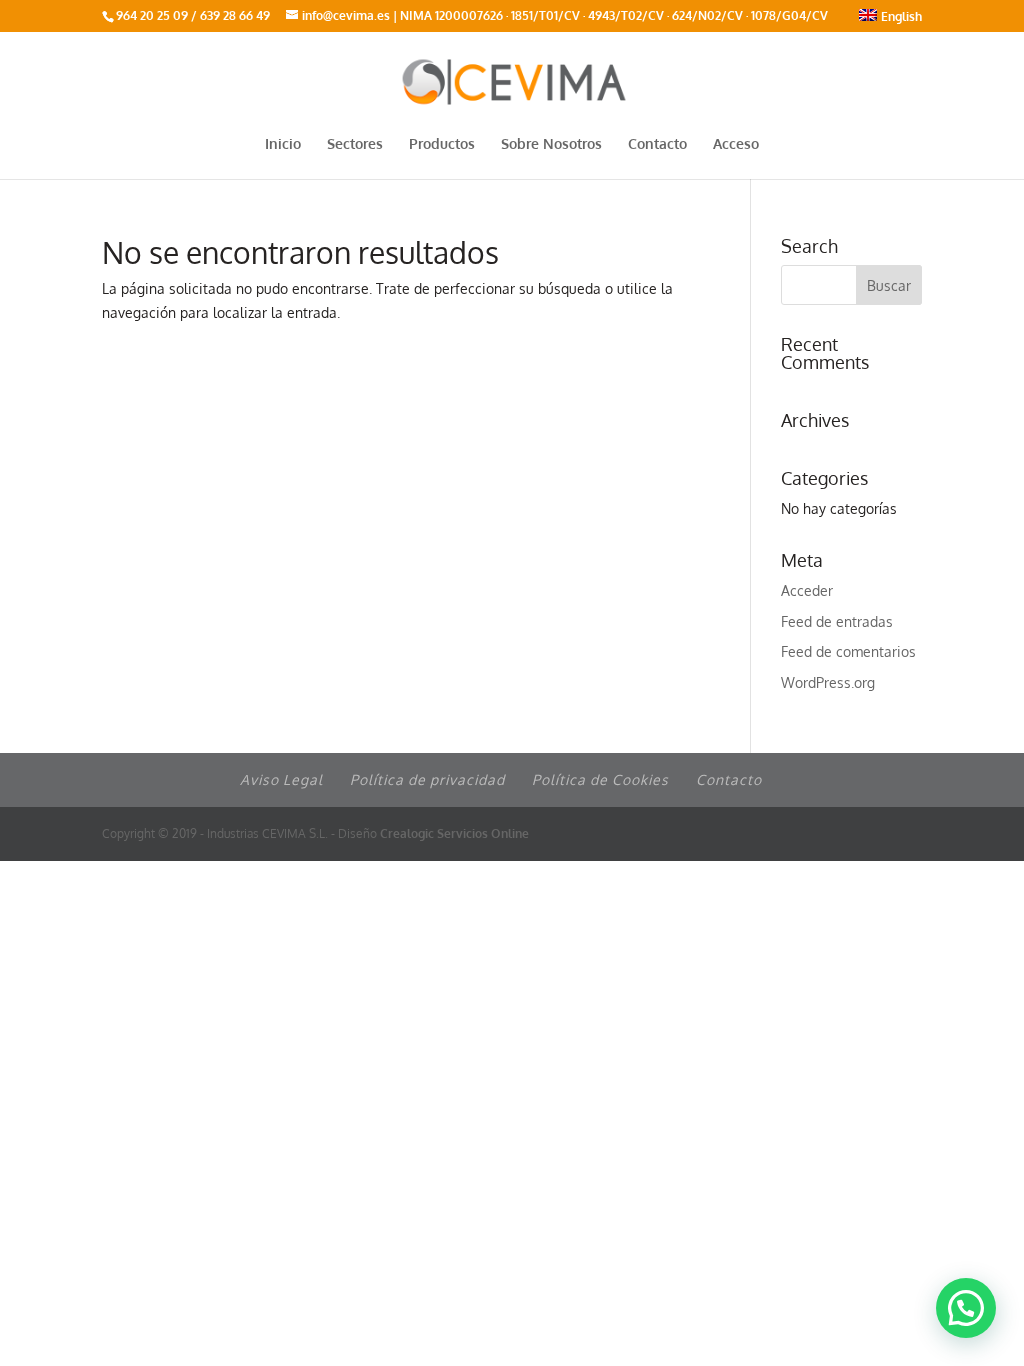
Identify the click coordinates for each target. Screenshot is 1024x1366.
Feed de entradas (837, 621)
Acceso (736, 144)
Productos (442, 144)
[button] (966, 1308)
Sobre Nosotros (551, 144)
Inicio (283, 144)
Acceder (807, 590)
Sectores (355, 144)
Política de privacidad (427, 779)
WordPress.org (828, 682)
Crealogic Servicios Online (454, 833)
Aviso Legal (281, 779)
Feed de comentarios (848, 651)
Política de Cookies (600, 779)
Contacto (657, 144)
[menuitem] (890, 20)
